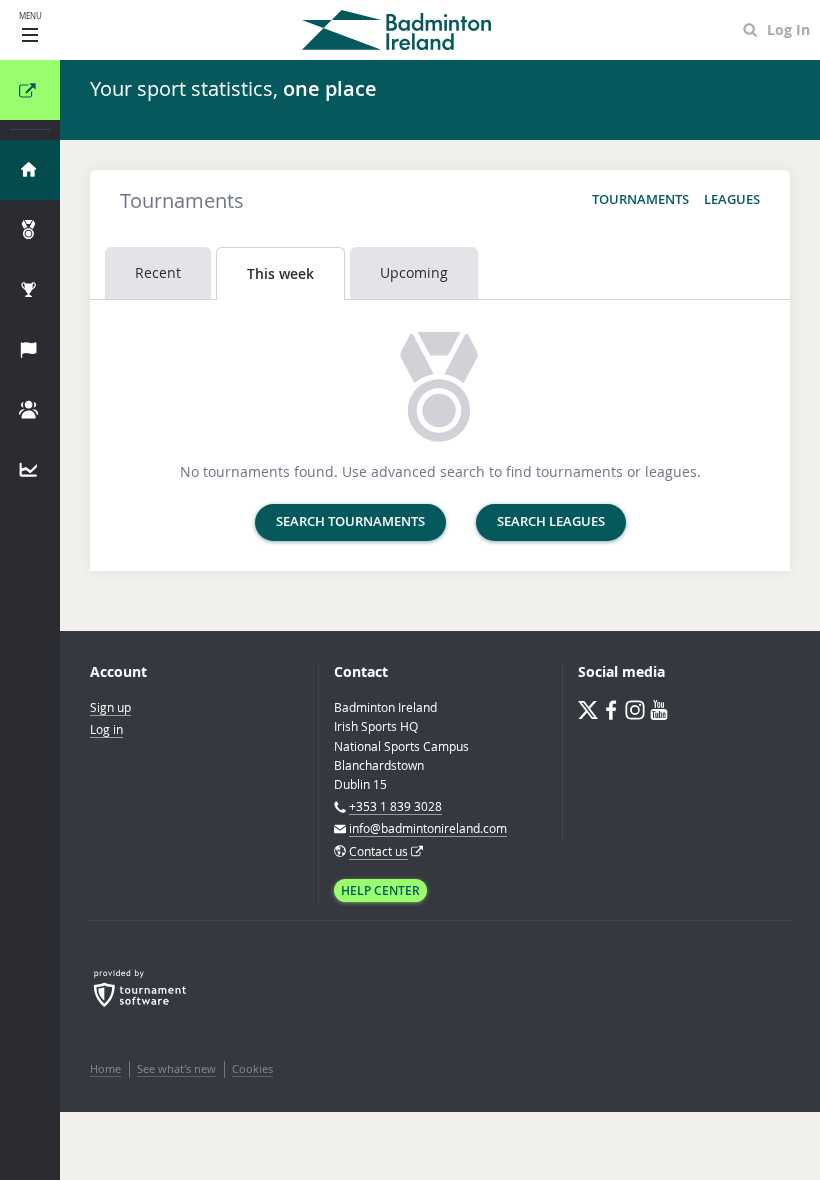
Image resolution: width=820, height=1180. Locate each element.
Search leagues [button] (551, 521)
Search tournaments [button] (350, 521)
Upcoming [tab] (414, 272)
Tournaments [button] (640, 199)
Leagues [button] (732, 199)
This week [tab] (280, 273)
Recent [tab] (158, 272)
